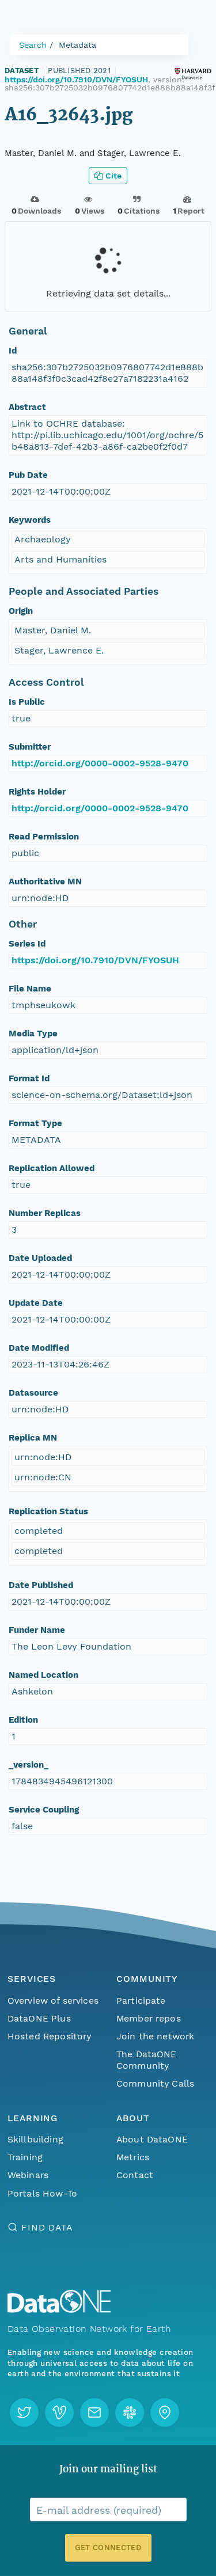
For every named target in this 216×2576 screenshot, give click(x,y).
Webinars (28, 2175)
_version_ (29, 1765)
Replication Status (48, 1511)
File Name (30, 989)
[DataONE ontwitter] (24, 2412)
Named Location (43, 1675)
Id (13, 351)
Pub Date (28, 475)
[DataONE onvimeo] (59, 2412)
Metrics (133, 2157)
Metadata (77, 45)
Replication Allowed (52, 1168)
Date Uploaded (40, 1258)
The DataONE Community (147, 2060)
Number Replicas (45, 1213)
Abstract (27, 407)
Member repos (149, 2018)
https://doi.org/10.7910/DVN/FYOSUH (76, 79)
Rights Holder (37, 792)
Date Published (41, 1585)
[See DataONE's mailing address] (165, 2412)
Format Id (29, 1078)
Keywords (30, 520)
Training (25, 2157)
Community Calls (155, 2083)
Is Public (27, 702)
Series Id (27, 944)
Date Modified (39, 1348)
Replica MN (33, 1438)
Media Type (33, 1034)
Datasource (33, 1393)
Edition (23, 1720)
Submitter (30, 747)
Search (33, 45)
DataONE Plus (39, 2018)
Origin (21, 611)
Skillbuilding (35, 2139)
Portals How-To (42, 2193)
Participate (141, 2001)
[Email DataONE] (94, 2412)
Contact (135, 2175)
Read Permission (44, 837)
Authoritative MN (45, 882)
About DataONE (152, 2139)
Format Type (35, 1123)
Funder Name (37, 1630)
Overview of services (53, 2001)
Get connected (108, 2547)
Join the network (156, 2036)
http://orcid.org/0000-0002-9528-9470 (100, 763)
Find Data (47, 2227)
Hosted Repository (50, 2036)
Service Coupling (44, 1810)
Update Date (36, 1303)
